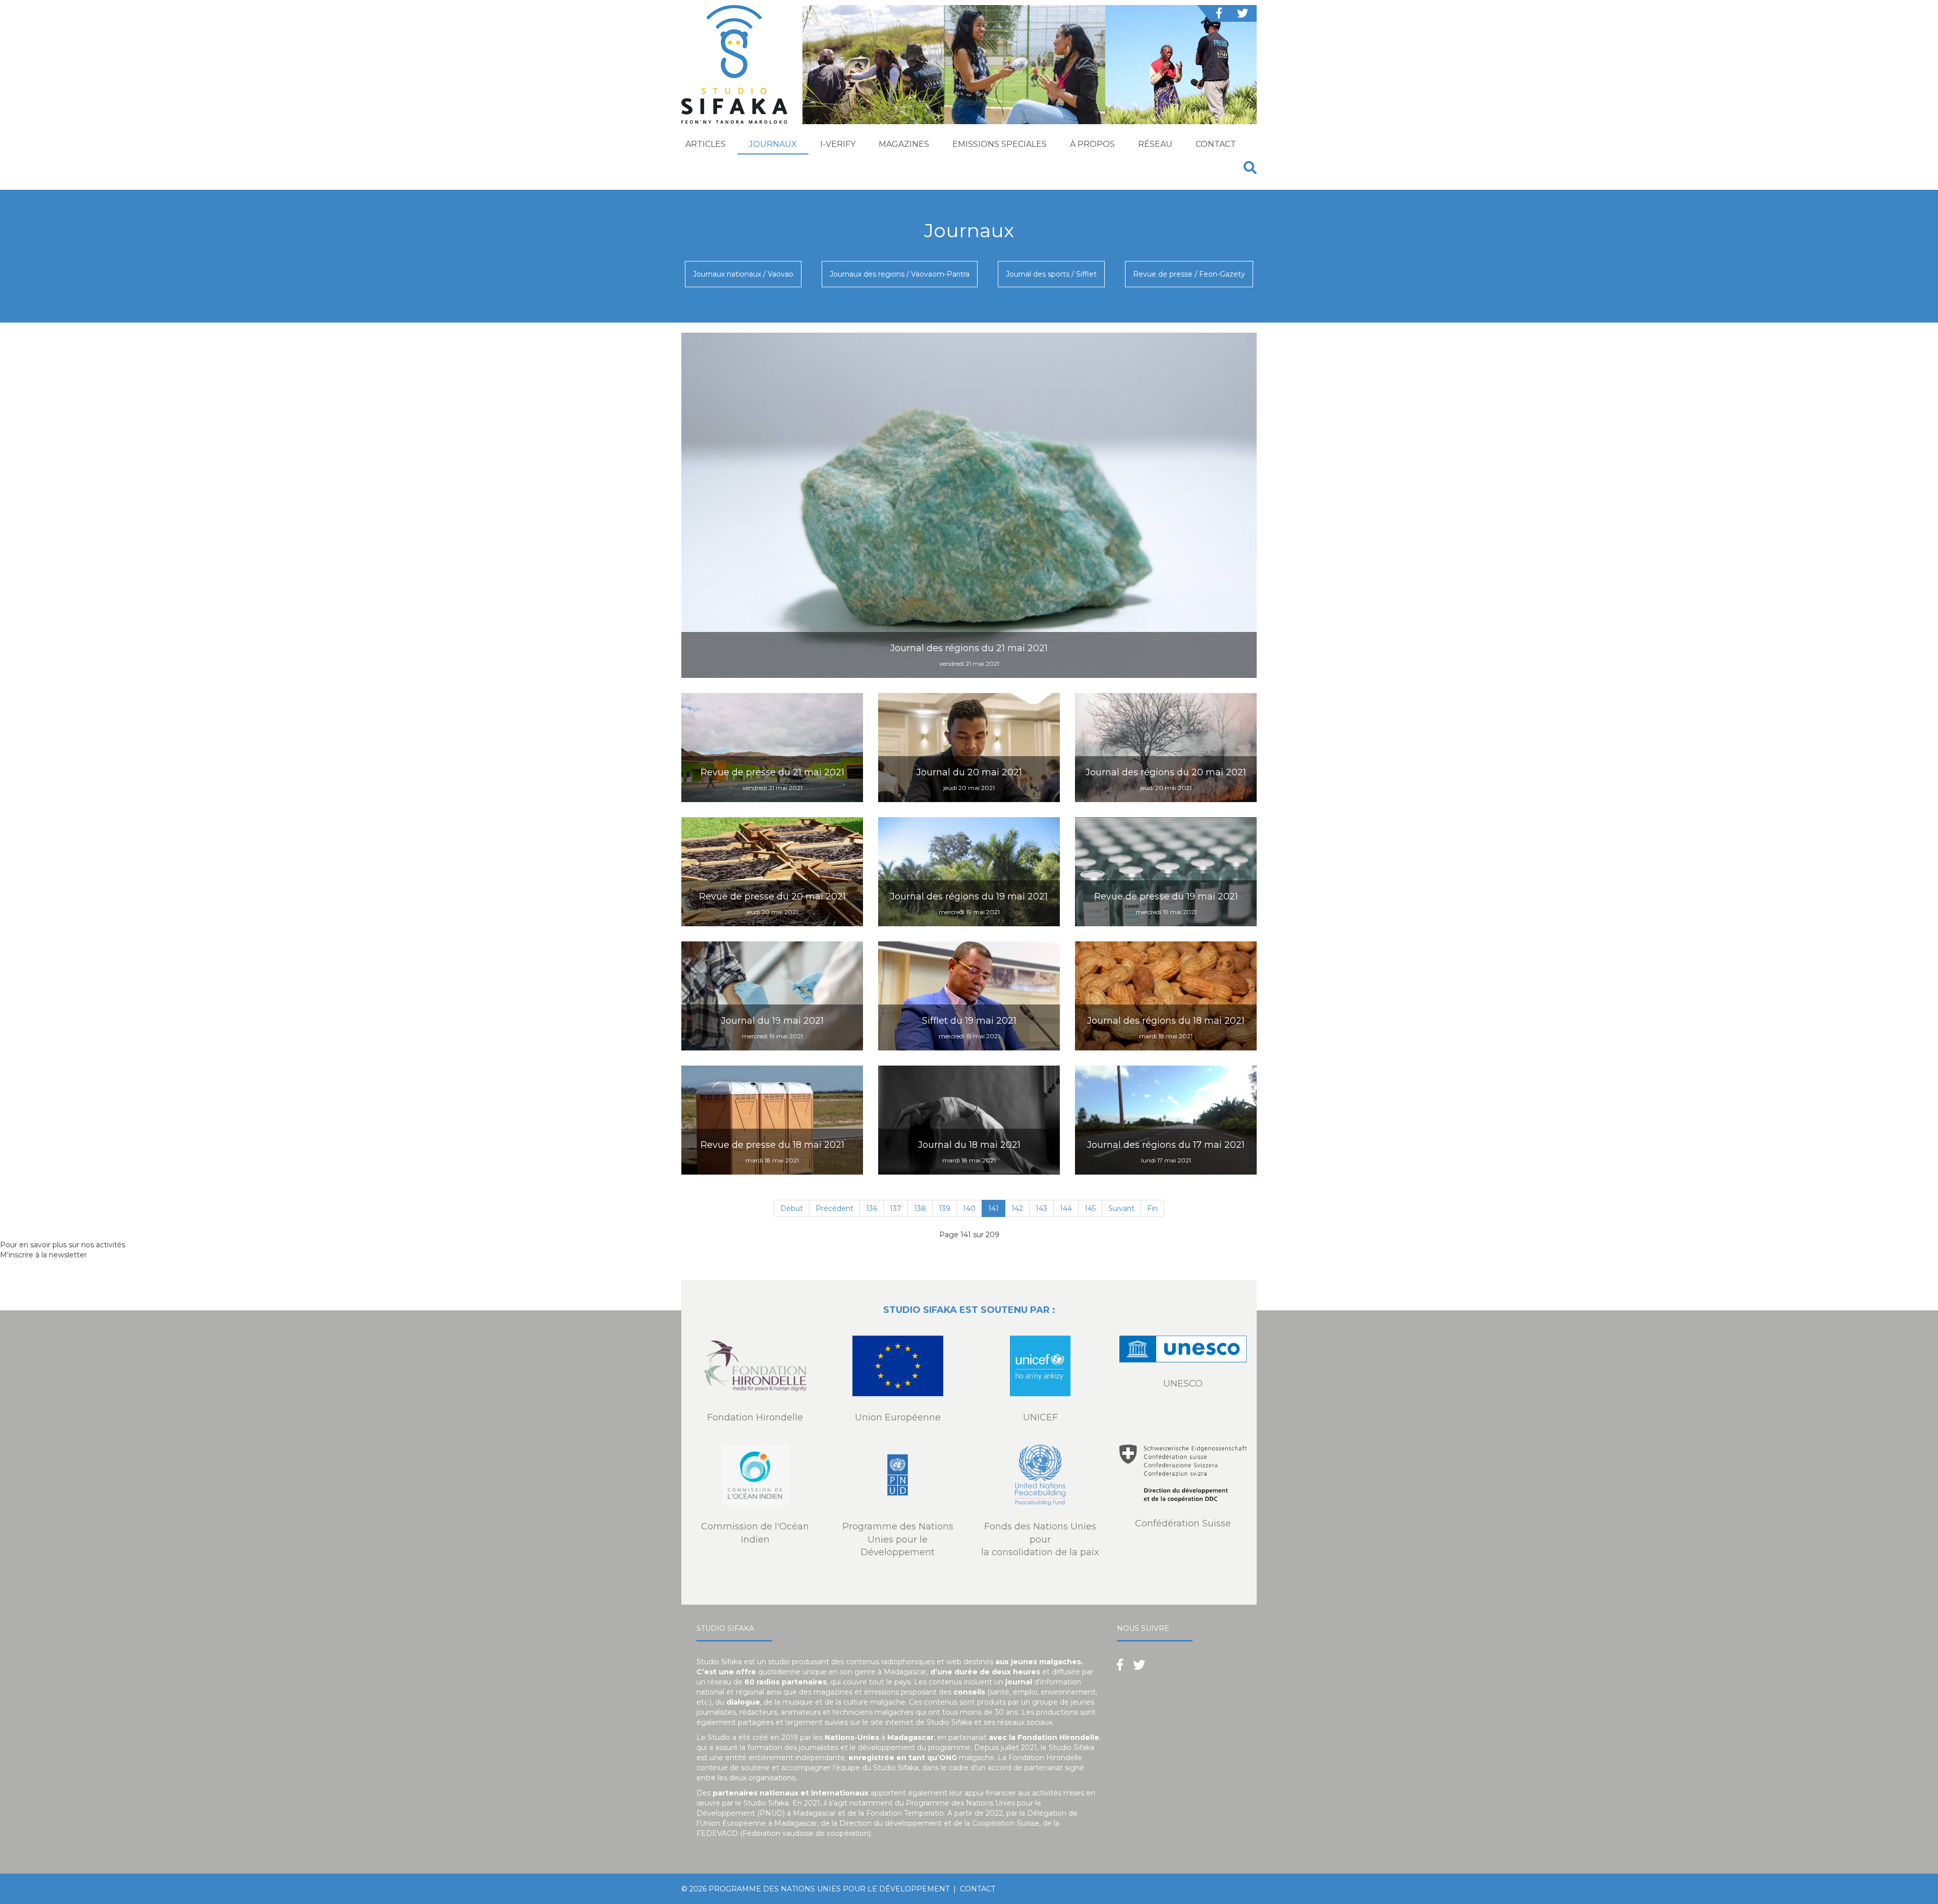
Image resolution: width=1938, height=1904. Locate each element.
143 (1041, 1208)
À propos (1092, 144)
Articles (706, 144)
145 (1090, 1208)
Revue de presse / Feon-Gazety (1189, 274)
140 (969, 1208)
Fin (1152, 1208)
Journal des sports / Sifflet (1051, 274)
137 (896, 1208)
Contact (1216, 144)
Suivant (1121, 1208)
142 (1017, 1208)
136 (872, 1208)
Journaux (773, 144)
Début (792, 1208)
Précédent (835, 1208)
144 (1066, 1208)
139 (945, 1208)
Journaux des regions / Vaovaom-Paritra (900, 274)
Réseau (1155, 144)
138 (920, 1208)
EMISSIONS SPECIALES (1000, 144)
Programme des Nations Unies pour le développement (829, 1889)
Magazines (904, 144)
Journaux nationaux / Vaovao (743, 274)
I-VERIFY (838, 144)
